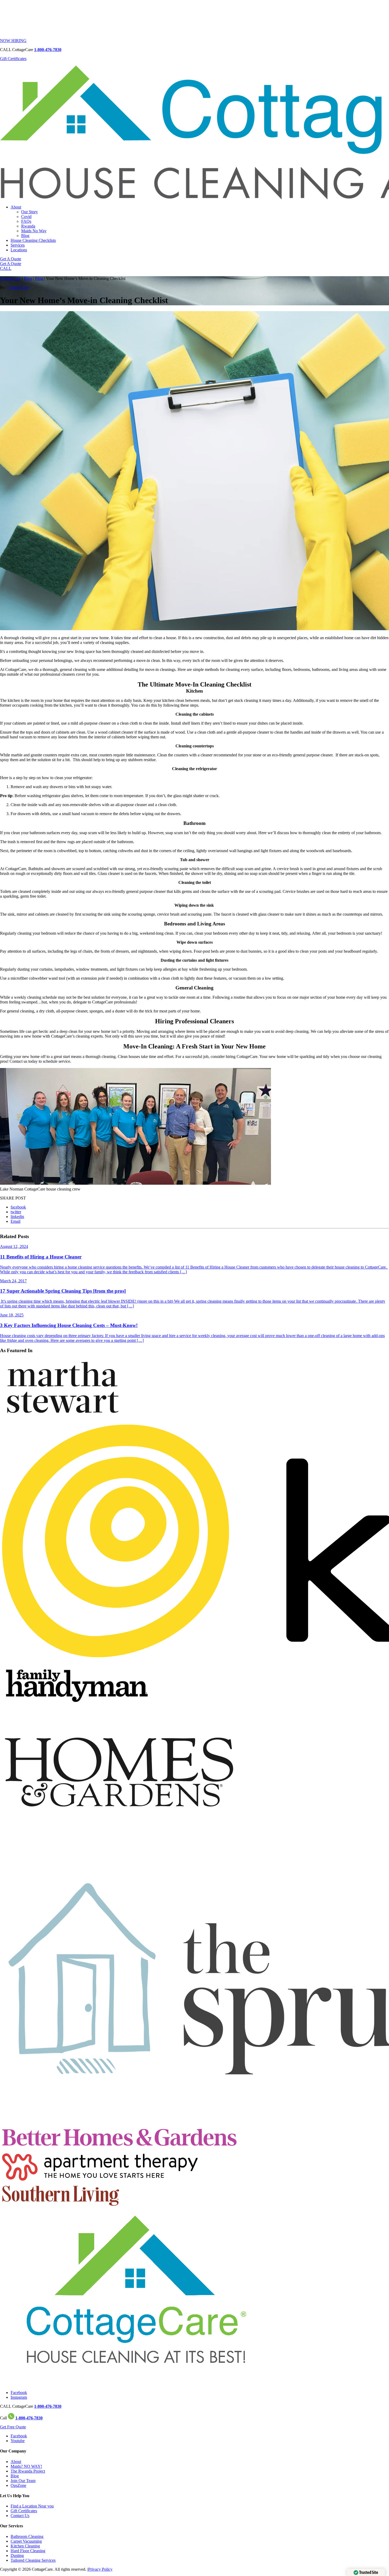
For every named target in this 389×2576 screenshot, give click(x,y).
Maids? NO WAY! (26, 2466)
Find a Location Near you (32, 2506)
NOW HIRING (13, 41)
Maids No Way (34, 231)
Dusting (17, 2555)
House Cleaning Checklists (33, 240)
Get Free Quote (13, 2427)
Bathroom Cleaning (27, 2536)
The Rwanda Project (28, 2471)
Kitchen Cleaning (25, 2546)
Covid (26, 217)
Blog (25, 236)
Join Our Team (23, 2481)
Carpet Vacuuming (26, 2541)
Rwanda (28, 226)
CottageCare (10, 278)
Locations (19, 250)
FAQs (26, 221)
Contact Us (20, 2516)
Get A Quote (11, 259)
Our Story (30, 212)
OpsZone (18, 2485)
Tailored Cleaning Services (33, 2560)
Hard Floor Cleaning (28, 2551)
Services (18, 245)
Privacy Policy (100, 2569)
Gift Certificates (13, 59)
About (16, 207)
